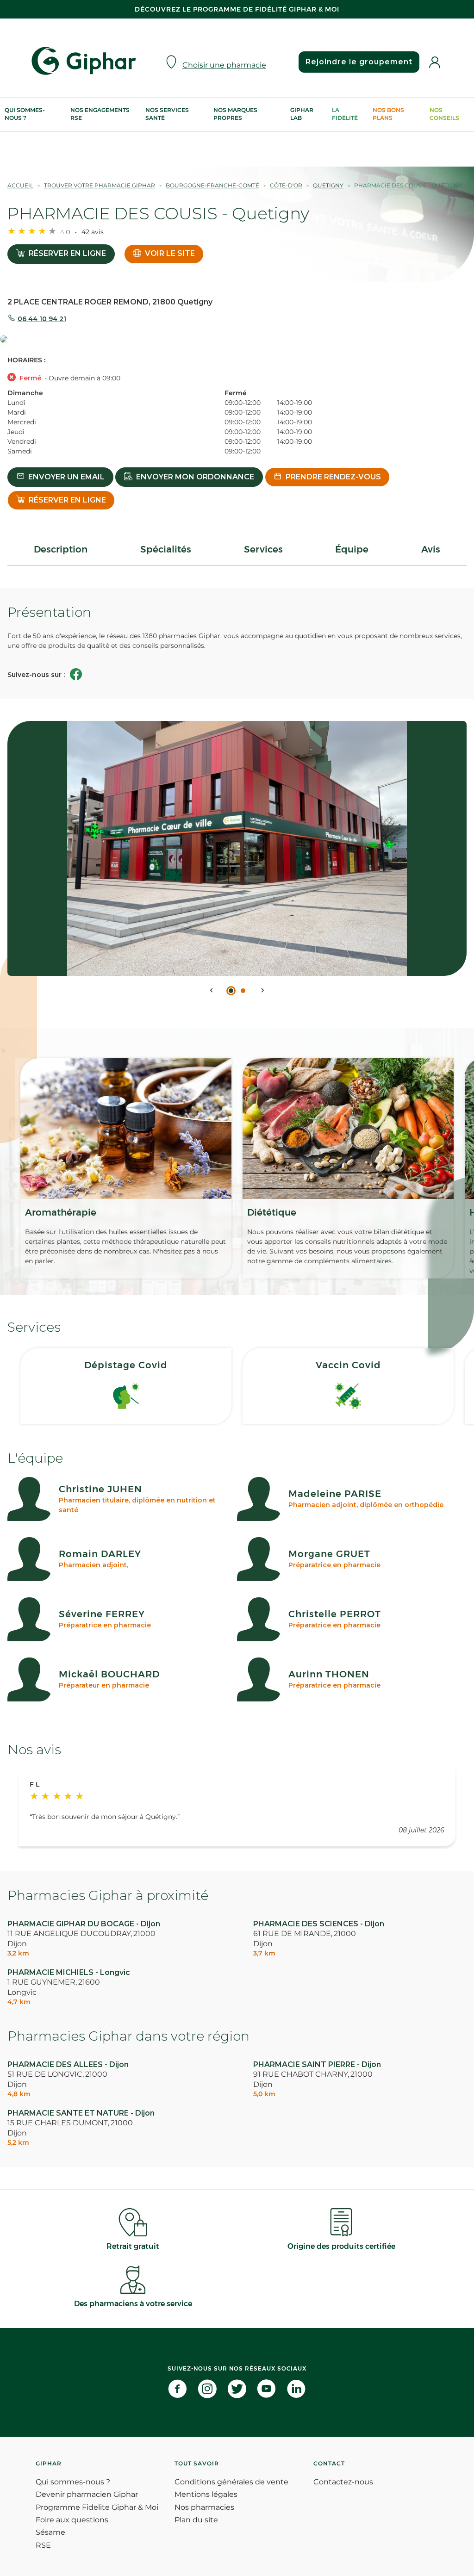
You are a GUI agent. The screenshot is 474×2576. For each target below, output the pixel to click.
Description (61, 549)
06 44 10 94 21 (42, 319)
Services (263, 549)
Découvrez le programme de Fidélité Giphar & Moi (237, 9)
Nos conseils (444, 114)
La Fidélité (345, 114)
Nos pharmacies (204, 2507)
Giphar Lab (302, 114)
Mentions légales (206, 2494)
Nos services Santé (167, 114)
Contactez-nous (343, 2482)
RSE (43, 2545)
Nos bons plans (388, 114)
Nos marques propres (235, 114)
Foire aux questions (72, 2520)
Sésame (50, 2532)
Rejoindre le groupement (359, 62)
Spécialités (166, 549)
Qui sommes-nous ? (25, 114)
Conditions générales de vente (231, 2482)
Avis (431, 549)
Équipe (352, 549)
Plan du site (196, 2520)
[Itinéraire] (237, 340)
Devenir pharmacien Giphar (87, 2494)
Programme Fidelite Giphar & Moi (97, 2507)
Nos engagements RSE (100, 114)
